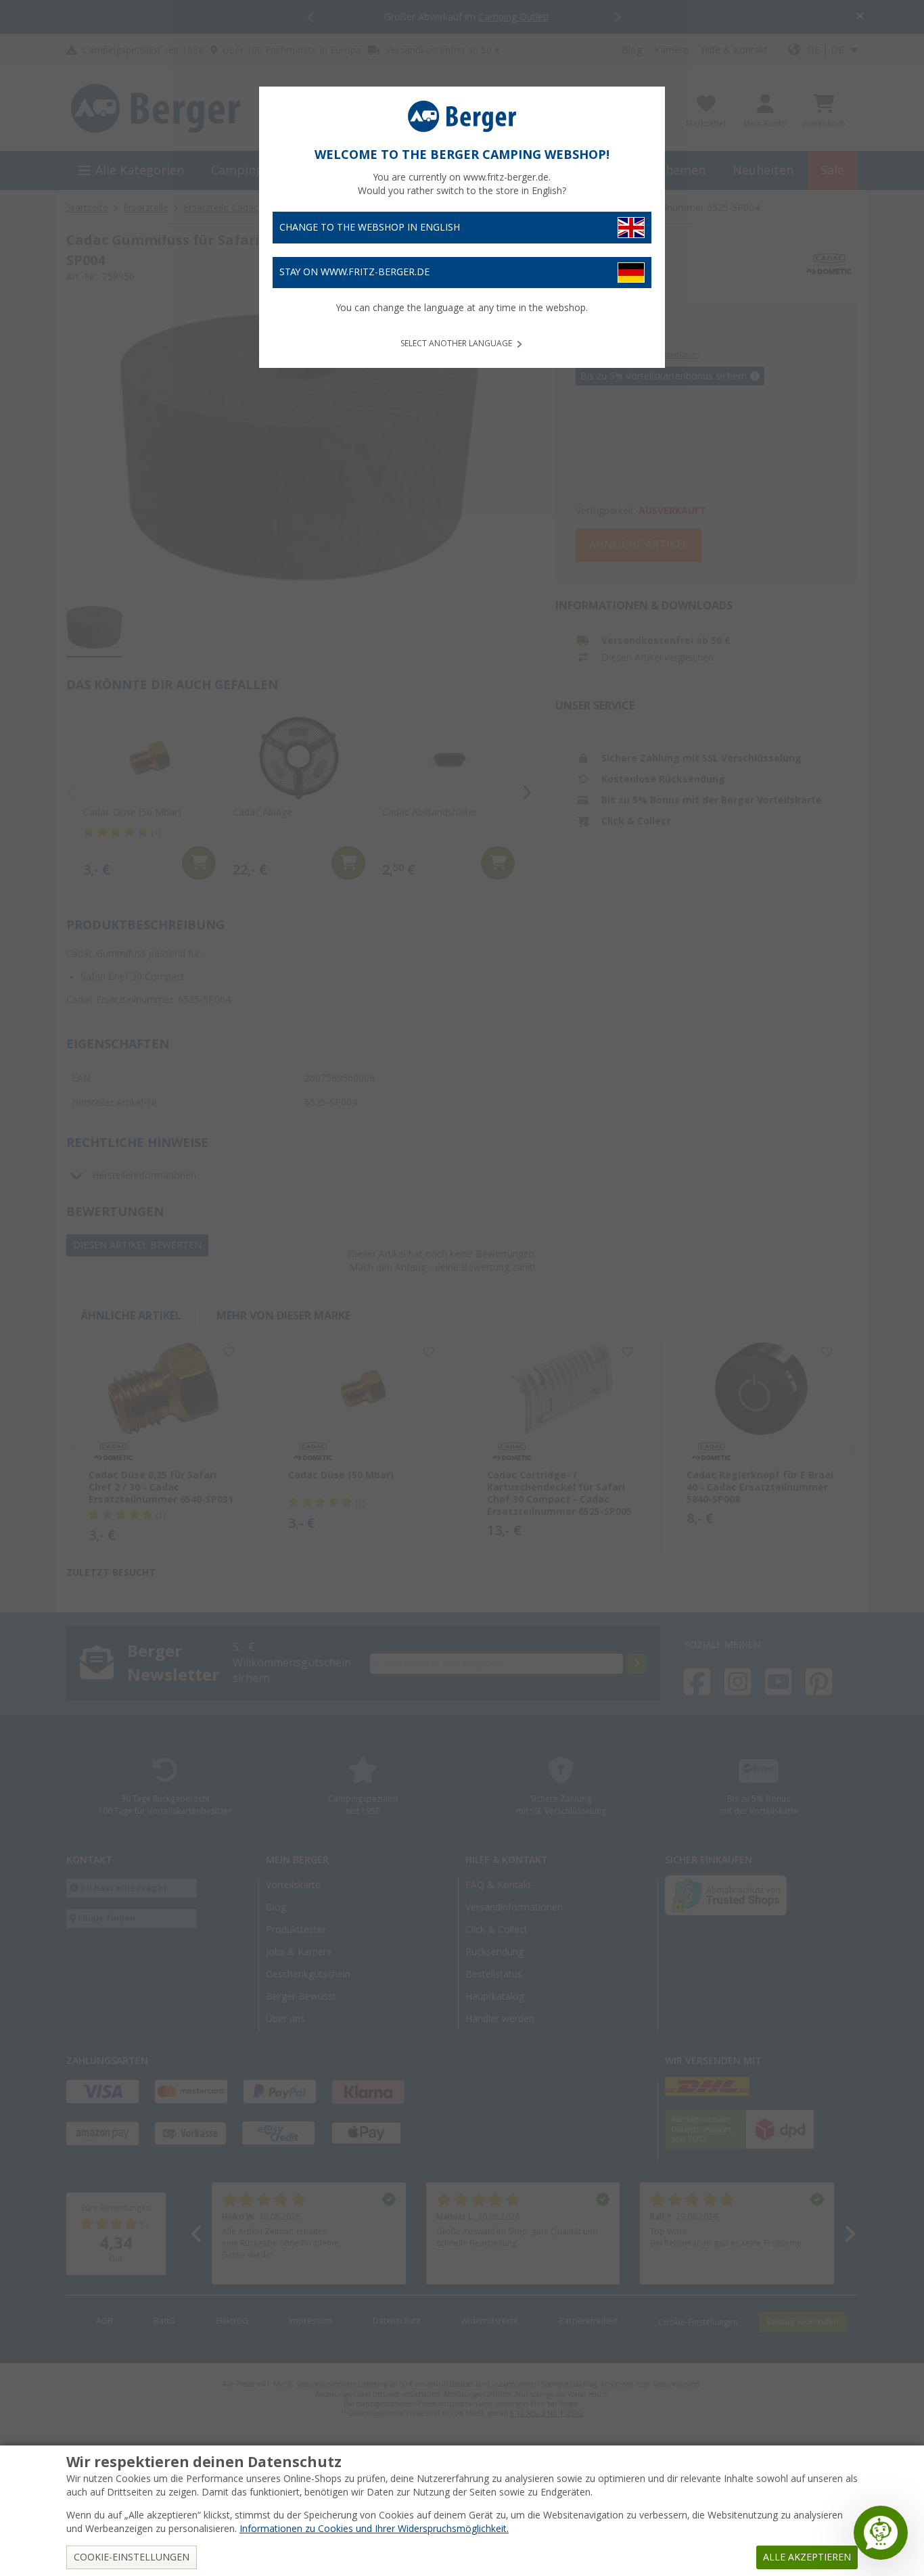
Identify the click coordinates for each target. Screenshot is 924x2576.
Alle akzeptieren (807, 2557)
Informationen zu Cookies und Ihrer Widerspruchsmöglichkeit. (374, 2529)
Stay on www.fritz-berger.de (354, 272)
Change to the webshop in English (370, 227)
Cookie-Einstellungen (132, 2557)
